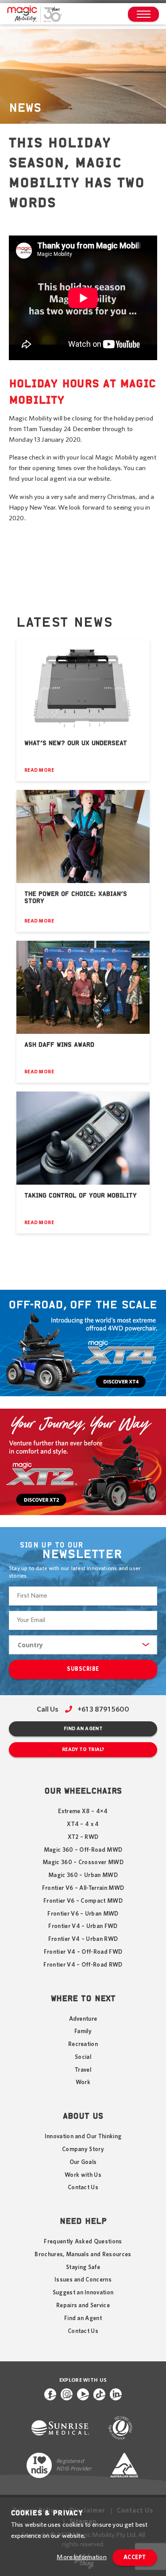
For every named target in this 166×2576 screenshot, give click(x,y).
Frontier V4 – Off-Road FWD (83, 1952)
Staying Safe (83, 2267)
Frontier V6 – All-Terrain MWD (83, 1888)
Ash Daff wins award (59, 1045)
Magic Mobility (34, 14)
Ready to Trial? (83, 1749)
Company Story (83, 2149)
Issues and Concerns (83, 2280)
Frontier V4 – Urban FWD (83, 1926)
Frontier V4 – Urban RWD (83, 1939)
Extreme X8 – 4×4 (83, 1811)
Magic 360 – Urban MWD (83, 1875)
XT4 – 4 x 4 (83, 1824)
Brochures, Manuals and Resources (83, 2254)
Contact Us (83, 2187)
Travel (83, 2070)
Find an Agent (83, 1729)
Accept (135, 2558)
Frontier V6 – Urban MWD (83, 1914)
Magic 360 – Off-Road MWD (83, 1850)
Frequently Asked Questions (83, 2242)
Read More (39, 770)
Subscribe (83, 1669)
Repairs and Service (83, 2305)
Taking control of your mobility (81, 1196)
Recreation (83, 2044)
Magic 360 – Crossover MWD (83, 1862)
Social (83, 2057)
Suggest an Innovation (83, 2293)
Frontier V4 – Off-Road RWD (83, 1965)
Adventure (83, 2019)
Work (83, 2082)
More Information (81, 2557)
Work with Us (83, 2175)
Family (83, 2031)
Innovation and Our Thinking (83, 2136)
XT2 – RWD (83, 1837)
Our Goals (83, 2162)
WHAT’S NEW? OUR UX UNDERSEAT (76, 743)
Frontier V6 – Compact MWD (83, 1901)
